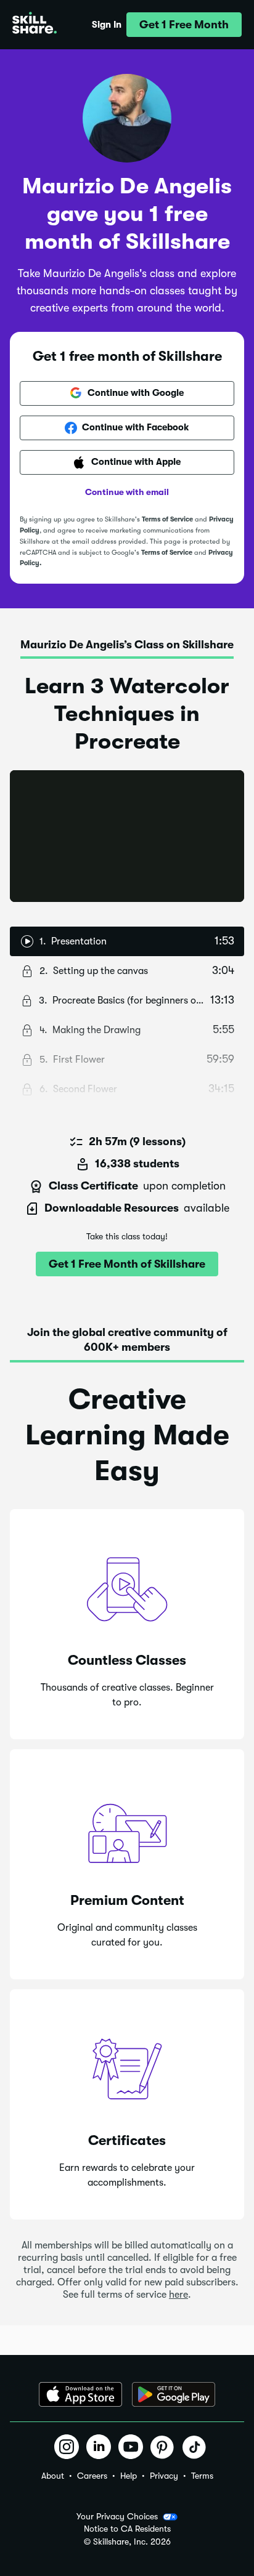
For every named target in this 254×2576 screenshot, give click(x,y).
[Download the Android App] (174, 2394)
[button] (184, 25)
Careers (92, 2476)
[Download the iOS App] (80, 2394)
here (178, 2295)
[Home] (35, 25)
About (53, 2476)
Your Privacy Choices (117, 2516)
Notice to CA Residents (127, 2529)
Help (129, 2476)
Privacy (164, 2476)
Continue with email (127, 492)
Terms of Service (167, 519)
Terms (202, 2476)
